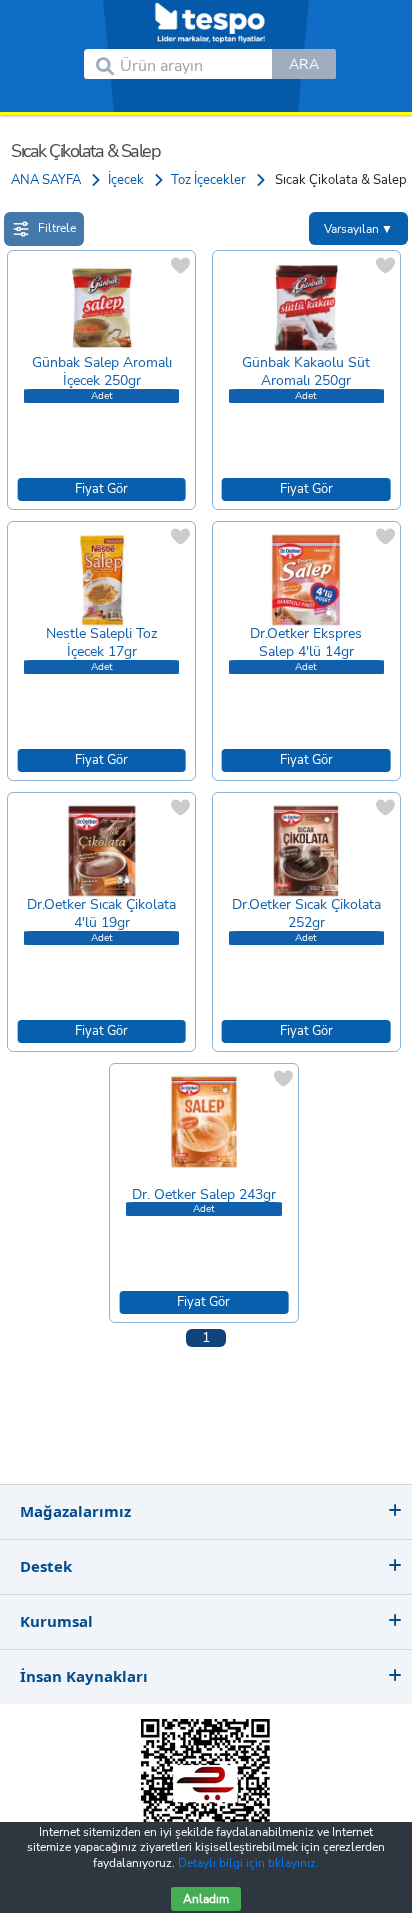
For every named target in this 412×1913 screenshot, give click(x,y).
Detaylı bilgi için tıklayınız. (248, 1863)
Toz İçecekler (208, 180)
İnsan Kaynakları (84, 1676)
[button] (304, 64)
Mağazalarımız (75, 1511)
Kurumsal (56, 1621)
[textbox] (196, 64)
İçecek (126, 180)
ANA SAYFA (46, 180)
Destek (46, 1566)
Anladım (206, 1899)
